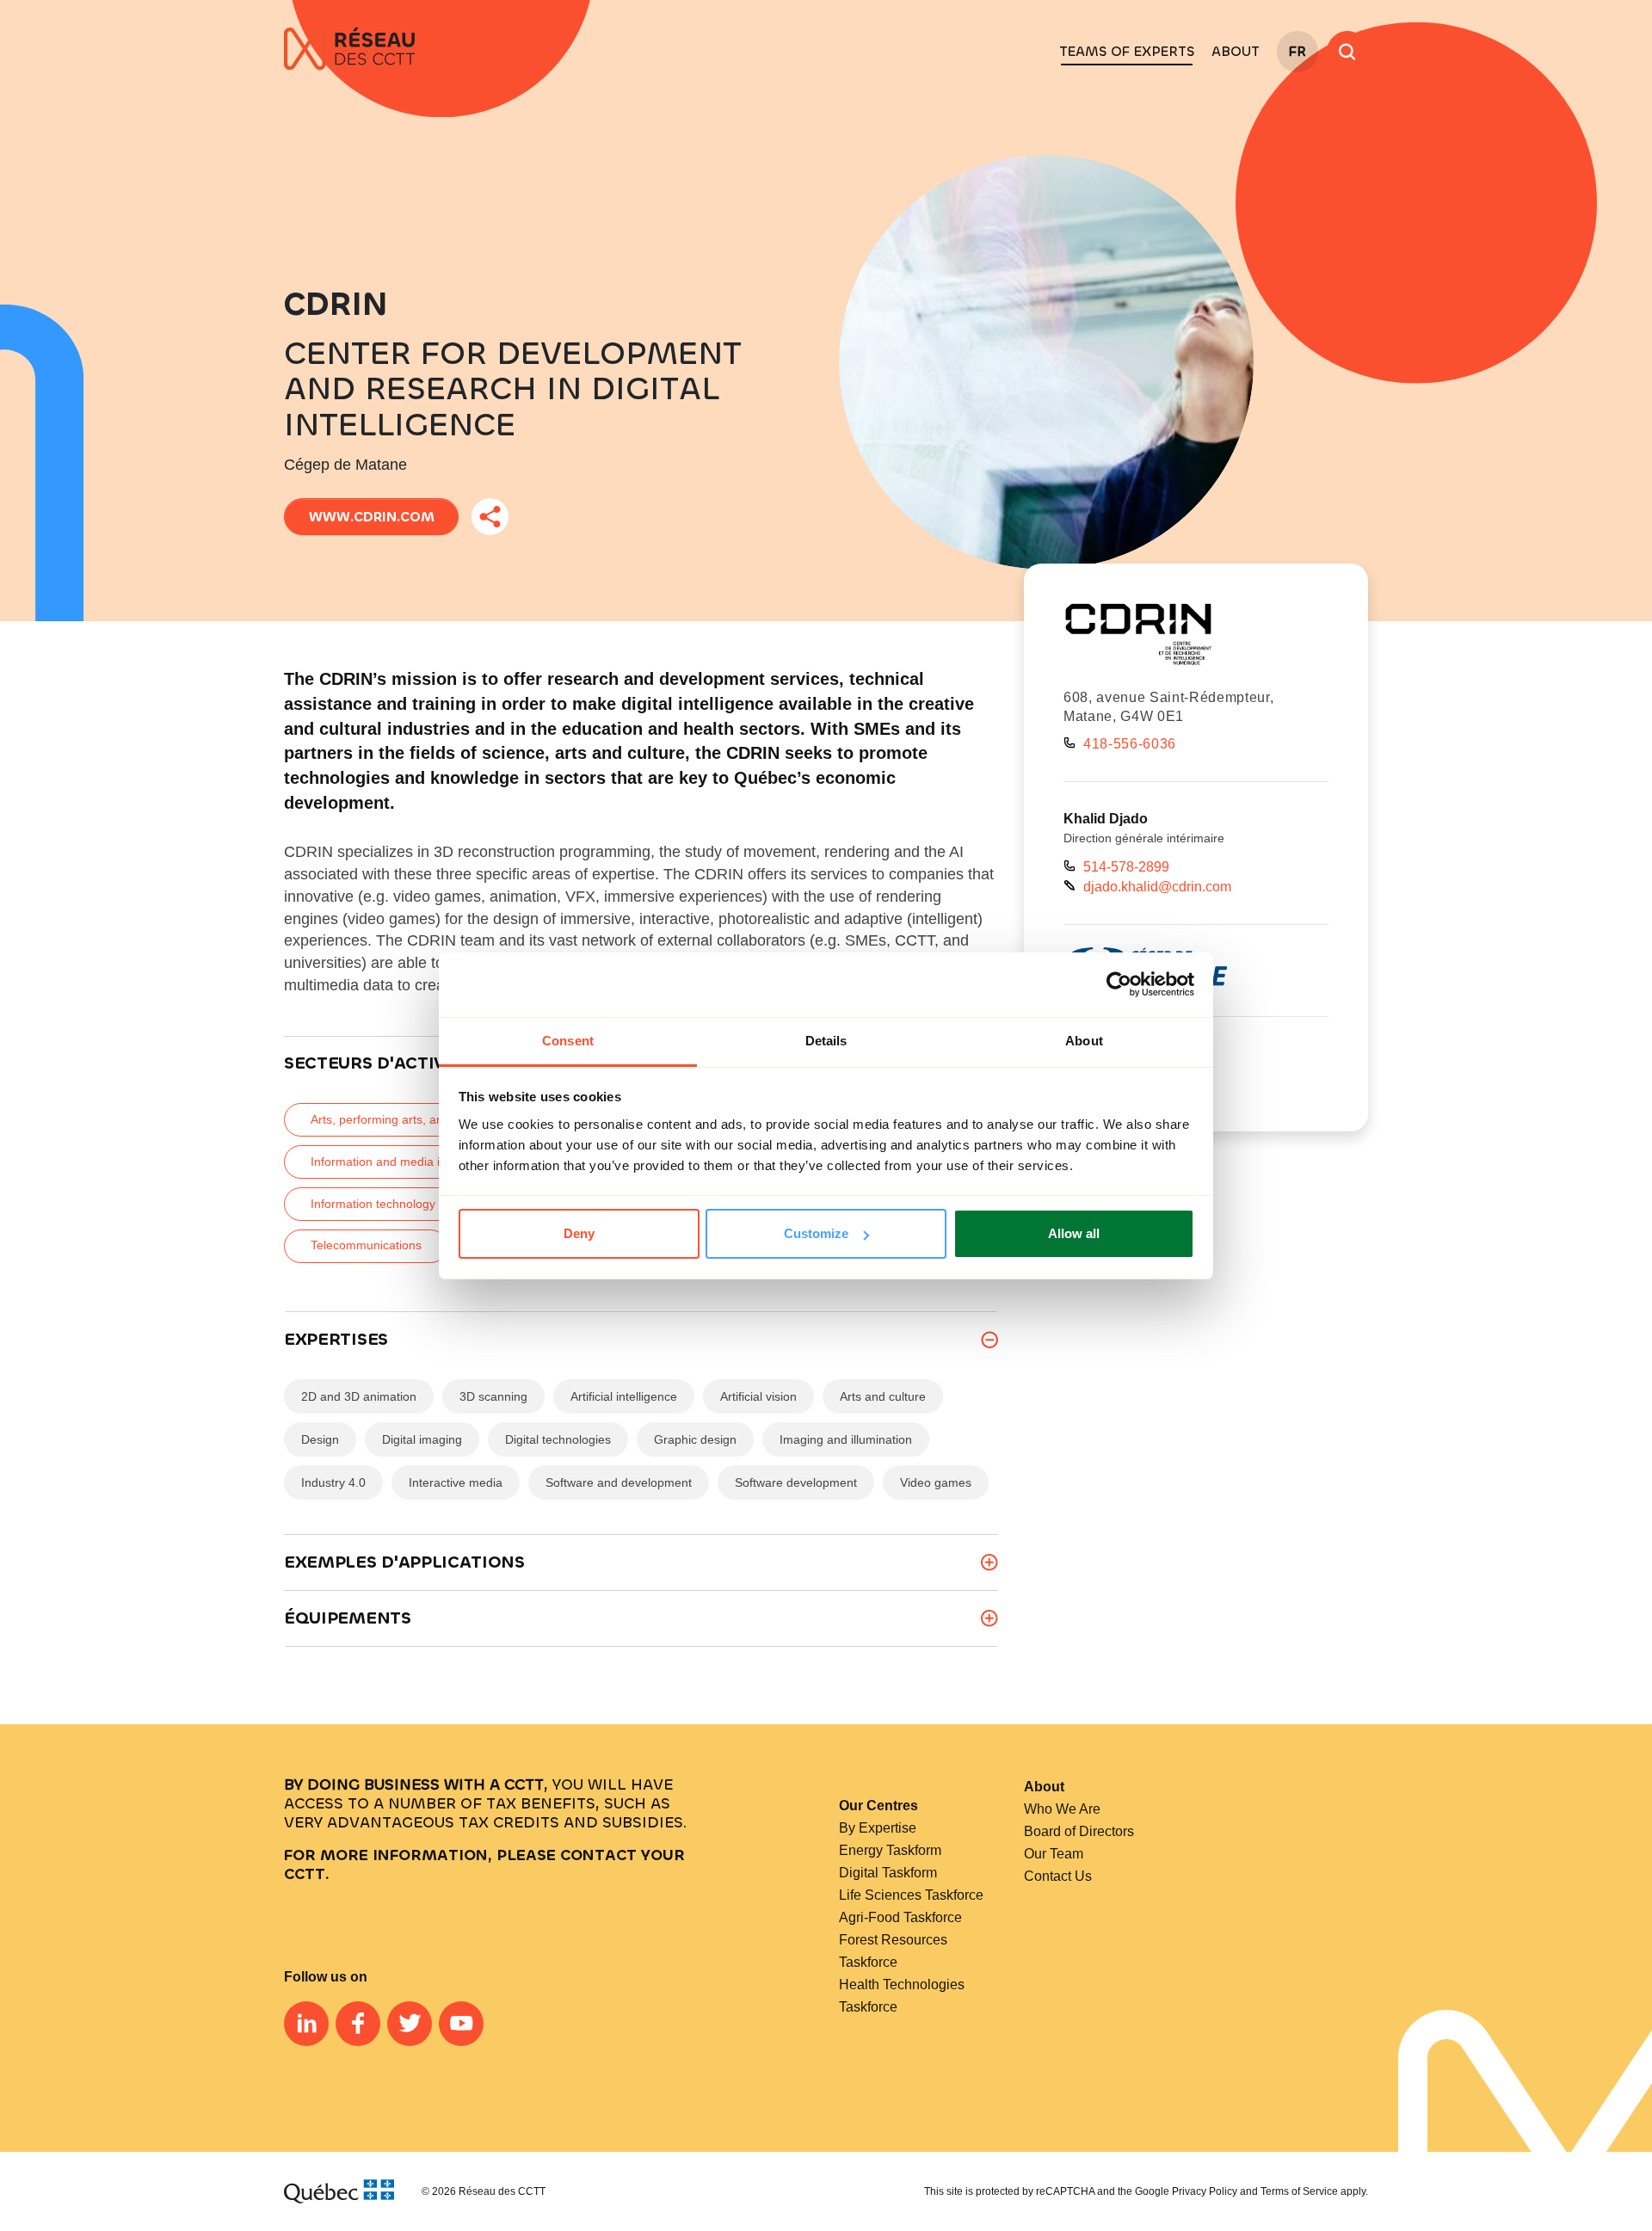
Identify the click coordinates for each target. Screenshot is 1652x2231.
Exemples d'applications (404, 1562)
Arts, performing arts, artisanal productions (427, 1119)
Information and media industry (395, 1162)
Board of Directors (1079, 1831)
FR (1298, 51)
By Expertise (878, 1828)
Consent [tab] (568, 1041)
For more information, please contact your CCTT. (484, 1864)
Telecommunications (366, 1245)
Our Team (1054, 1854)
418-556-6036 (1130, 744)
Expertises (336, 1339)
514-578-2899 (1126, 867)
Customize (816, 1233)
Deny (579, 1233)
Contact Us (1058, 1876)
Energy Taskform (890, 1850)
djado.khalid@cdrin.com (1157, 887)
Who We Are (1062, 1809)
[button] (1127, 52)
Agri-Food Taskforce (900, 1917)
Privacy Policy (1205, 2191)
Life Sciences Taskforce (911, 1895)
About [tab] (1084, 1041)
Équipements (348, 1618)
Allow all (1074, 1233)
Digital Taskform (888, 1873)
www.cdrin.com (372, 517)
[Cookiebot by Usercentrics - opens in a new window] (1119, 984)
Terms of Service (1299, 2191)
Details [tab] (826, 1041)
